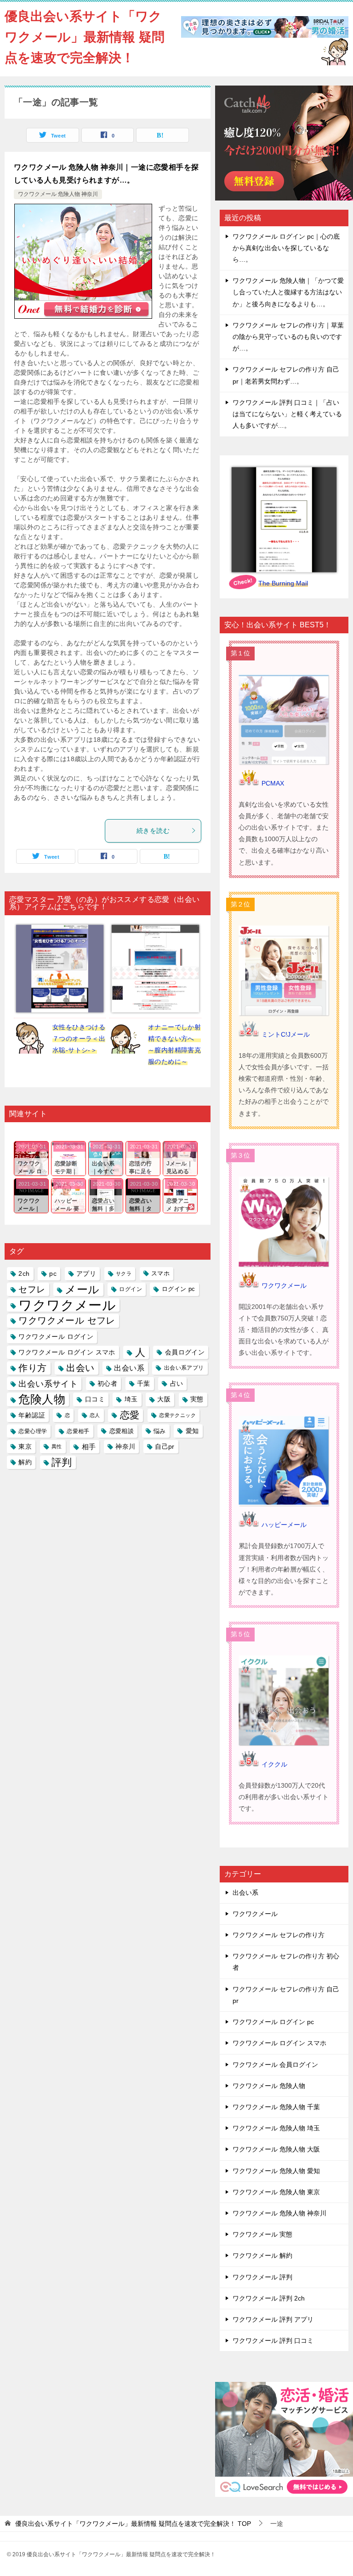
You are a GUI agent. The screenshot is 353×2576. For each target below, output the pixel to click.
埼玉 (131, 1399)
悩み (160, 1431)
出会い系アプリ (184, 1368)
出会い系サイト (48, 1384)
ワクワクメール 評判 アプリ (273, 2319)
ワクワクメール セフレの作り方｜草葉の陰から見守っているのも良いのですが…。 (288, 337)
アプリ (86, 1274)
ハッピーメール (284, 1525)
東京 (25, 1446)
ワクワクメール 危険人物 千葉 (276, 2107)
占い (177, 1383)
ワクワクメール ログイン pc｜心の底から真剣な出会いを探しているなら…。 (286, 248)
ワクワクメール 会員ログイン (275, 2065)
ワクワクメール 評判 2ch (269, 2298)
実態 (197, 1399)
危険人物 (42, 1399)
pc (53, 1274)
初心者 (107, 1383)
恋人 (95, 1415)
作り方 (32, 1368)
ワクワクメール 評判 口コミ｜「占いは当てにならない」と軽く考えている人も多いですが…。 (287, 414)
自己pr (165, 1446)
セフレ (32, 1289)
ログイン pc (179, 1289)
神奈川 (125, 1446)
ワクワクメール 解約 (262, 2255)
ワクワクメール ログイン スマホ (67, 1352)
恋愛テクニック (177, 1415)
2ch (24, 1274)
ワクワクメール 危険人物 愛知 (276, 2171)
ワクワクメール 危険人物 (269, 2086)
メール (82, 1289)
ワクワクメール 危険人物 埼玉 (276, 2128)
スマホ (160, 1274)
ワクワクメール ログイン (56, 1337)
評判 (62, 1462)
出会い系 (129, 1368)
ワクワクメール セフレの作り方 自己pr (286, 1995)
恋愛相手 (78, 1431)
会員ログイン (185, 1352)
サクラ (124, 1274)
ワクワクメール (67, 1305)
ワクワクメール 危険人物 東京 (276, 2192)
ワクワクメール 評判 (262, 2277)
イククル (274, 1764)
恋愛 (130, 1415)
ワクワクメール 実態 (262, 2234)
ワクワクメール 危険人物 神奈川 (58, 194)
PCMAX (273, 783)
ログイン (131, 1289)
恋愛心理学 (33, 1431)
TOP (133, 2524)
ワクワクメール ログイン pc (273, 2022)
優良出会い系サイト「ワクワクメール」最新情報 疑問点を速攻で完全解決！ (85, 37)
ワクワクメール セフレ (67, 1320)
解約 (25, 1462)
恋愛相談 (122, 1431)
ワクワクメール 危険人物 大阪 (276, 2149)
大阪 (164, 1399)
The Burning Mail (283, 583)
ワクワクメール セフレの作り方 (279, 1935)
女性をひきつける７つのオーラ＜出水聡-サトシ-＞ (79, 1038)
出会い (80, 1368)
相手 (89, 1447)
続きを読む (153, 831)
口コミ (95, 1399)
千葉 (144, 1383)
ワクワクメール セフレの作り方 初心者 (286, 1962)
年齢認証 (32, 1415)
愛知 (192, 1431)
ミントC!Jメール (286, 1034)
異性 (57, 1446)
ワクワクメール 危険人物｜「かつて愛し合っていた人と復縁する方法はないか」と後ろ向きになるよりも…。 (288, 292)
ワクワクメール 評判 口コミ (273, 2341)
